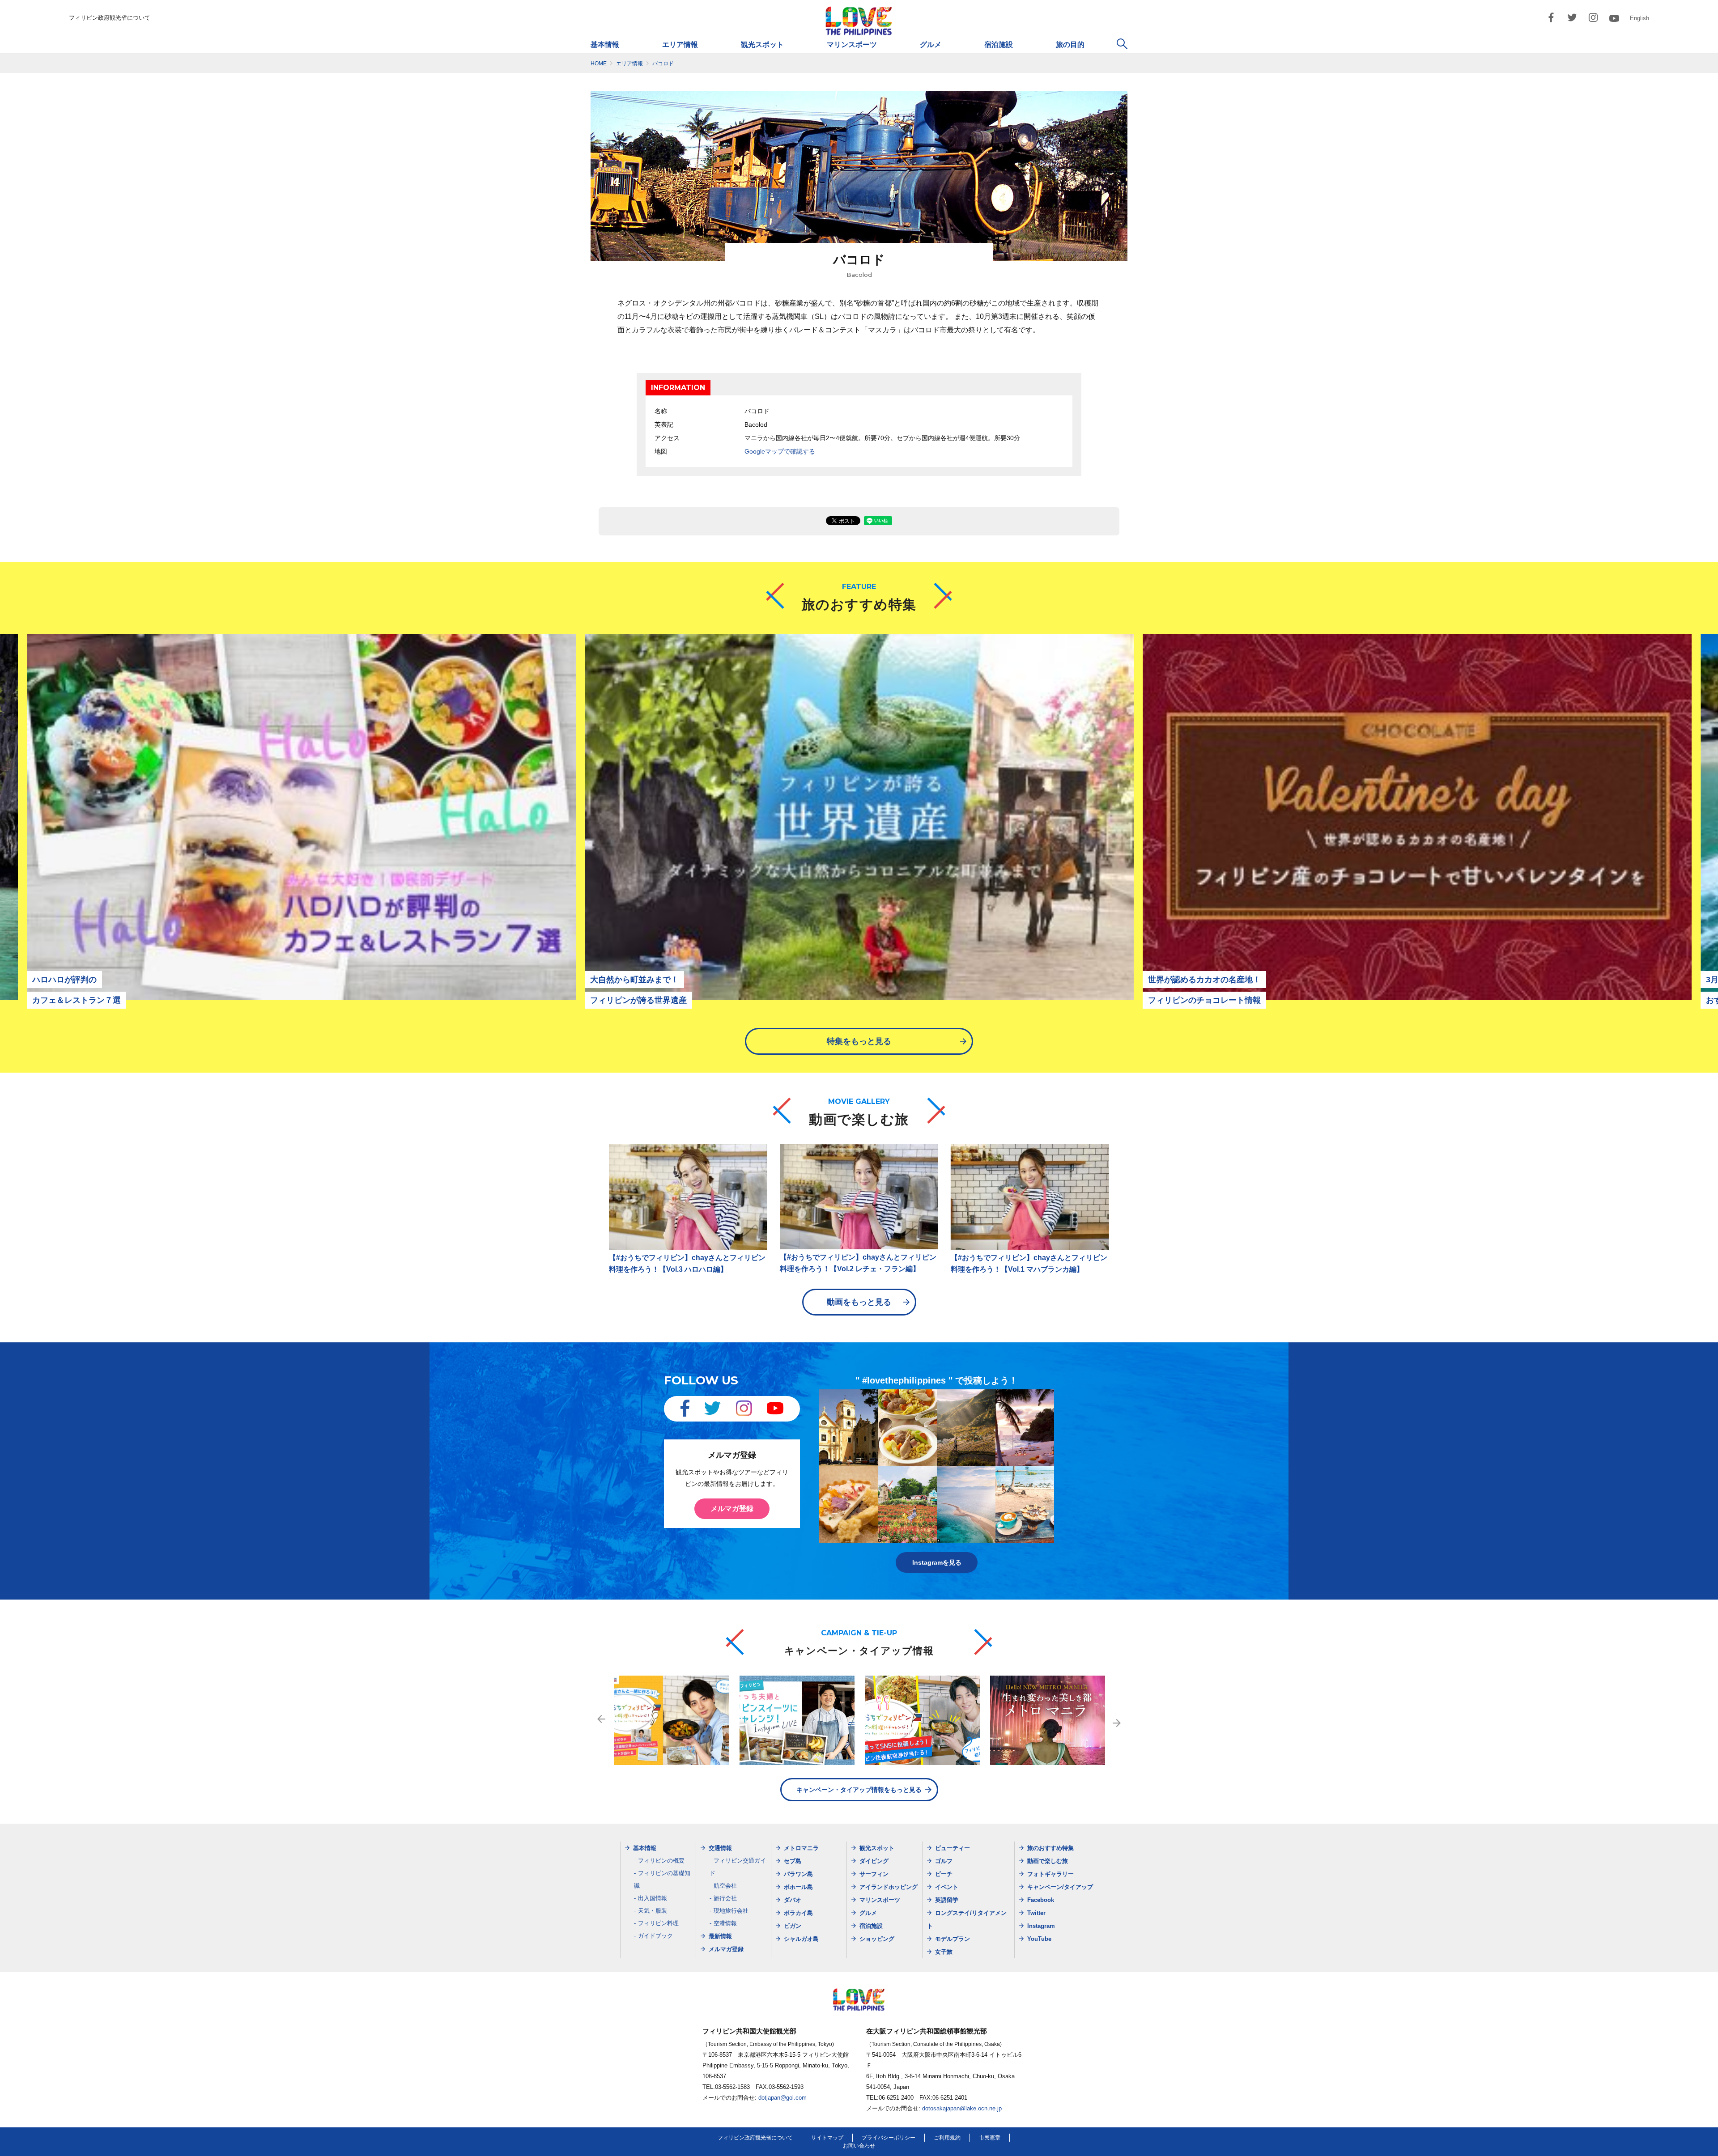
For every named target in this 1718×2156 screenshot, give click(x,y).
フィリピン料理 (658, 1923)
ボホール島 (798, 1887)
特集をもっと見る (859, 1041)
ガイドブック (655, 1936)
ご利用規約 (947, 2138)
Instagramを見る (937, 1562)
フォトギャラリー (1050, 1874)
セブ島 (793, 1861)
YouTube (1039, 1939)
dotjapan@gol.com (782, 2098)
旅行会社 (725, 1898)
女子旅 (944, 1952)
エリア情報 (680, 45)
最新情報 (720, 1936)
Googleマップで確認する (780, 451)
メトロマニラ (801, 1848)
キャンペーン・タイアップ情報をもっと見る (859, 1790)
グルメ (931, 45)
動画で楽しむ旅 (1048, 1861)
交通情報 (720, 1848)
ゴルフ (944, 1861)
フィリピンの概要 (661, 1861)
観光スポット (762, 45)
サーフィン (874, 1874)
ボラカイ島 (798, 1913)
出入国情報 (653, 1898)
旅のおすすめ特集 (1050, 1848)
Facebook (1041, 1900)
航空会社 (725, 1886)
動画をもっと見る (859, 1302)
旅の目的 (1070, 45)
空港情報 (725, 1923)
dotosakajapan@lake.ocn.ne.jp (962, 2108)
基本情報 (605, 45)
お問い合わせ (859, 2146)
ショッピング (877, 1939)
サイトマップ (827, 2138)
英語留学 (947, 1900)
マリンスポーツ (852, 45)
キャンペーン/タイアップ (1060, 1887)
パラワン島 (798, 1874)
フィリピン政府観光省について (110, 18)
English (1639, 18)
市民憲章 (990, 2138)
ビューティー (953, 1848)
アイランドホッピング (889, 1887)
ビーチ (944, 1874)
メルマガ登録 (732, 1509)
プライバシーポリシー (889, 2138)
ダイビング (874, 1861)
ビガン (793, 1926)
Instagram (1041, 1926)
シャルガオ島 (801, 1939)
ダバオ (793, 1900)
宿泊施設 (999, 45)
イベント (947, 1887)
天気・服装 (653, 1911)
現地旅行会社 (731, 1911)
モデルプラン (953, 1939)
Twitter (1036, 1913)
